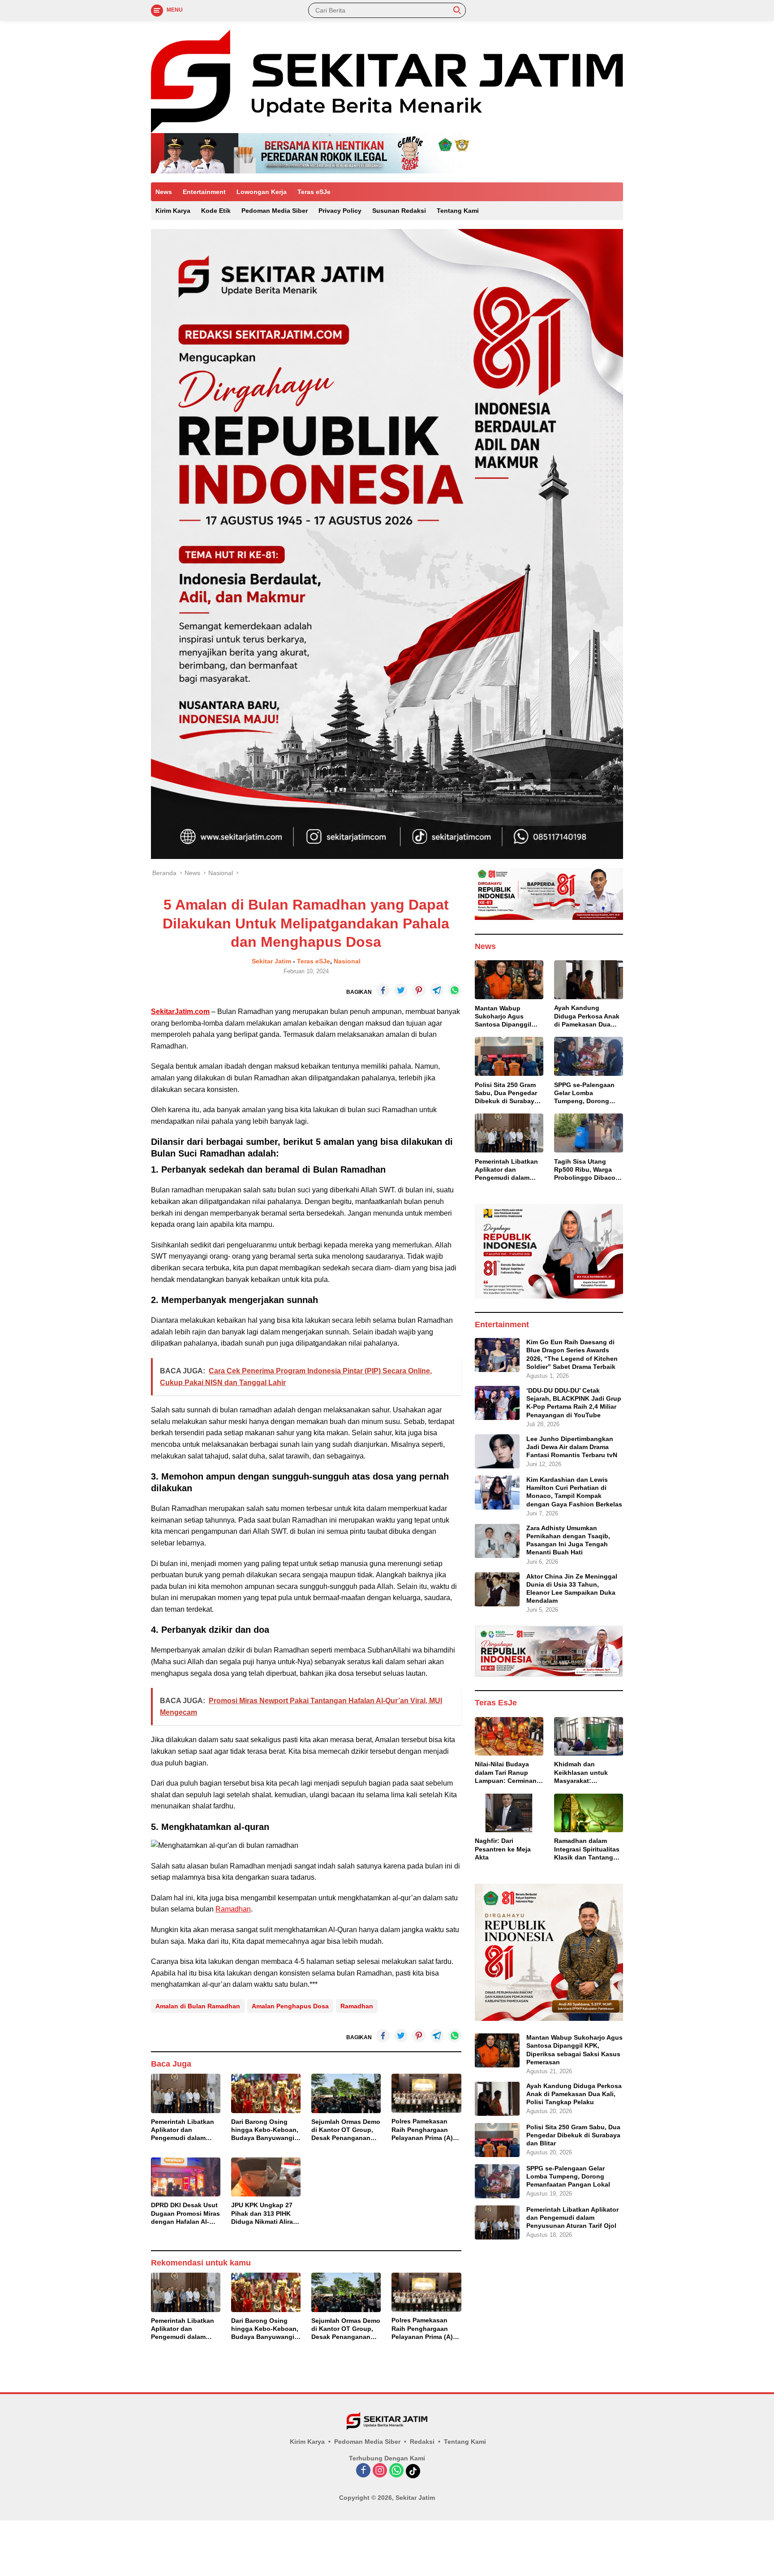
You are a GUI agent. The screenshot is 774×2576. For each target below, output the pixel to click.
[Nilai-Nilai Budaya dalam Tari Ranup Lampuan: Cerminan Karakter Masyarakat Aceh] (509, 1736)
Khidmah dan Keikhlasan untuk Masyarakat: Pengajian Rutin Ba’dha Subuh (581, 1773)
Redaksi (422, 2442)
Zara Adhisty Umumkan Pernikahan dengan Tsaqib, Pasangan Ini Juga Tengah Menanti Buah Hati (568, 1540)
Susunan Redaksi (399, 211)
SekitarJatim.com (180, 1012)
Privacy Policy (340, 211)
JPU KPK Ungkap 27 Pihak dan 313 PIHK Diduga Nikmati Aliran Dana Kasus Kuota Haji (264, 2214)
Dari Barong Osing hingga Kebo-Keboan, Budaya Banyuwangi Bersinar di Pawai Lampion (265, 2130)
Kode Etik (216, 211)
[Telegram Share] (437, 990)
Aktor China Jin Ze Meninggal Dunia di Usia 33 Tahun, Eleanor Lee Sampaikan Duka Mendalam (572, 1589)
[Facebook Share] (383, 990)
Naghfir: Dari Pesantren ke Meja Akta (503, 1849)
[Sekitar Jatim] (387, 81)
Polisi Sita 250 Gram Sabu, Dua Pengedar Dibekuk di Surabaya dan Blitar (506, 1093)
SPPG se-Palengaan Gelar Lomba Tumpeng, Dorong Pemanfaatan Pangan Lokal (587, 1093)
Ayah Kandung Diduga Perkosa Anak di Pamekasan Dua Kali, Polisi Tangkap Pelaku (587, 1016)
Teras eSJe (314, 192)
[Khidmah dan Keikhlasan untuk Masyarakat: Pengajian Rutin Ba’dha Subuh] (589, 1736)
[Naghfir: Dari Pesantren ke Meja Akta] (509, 1813)
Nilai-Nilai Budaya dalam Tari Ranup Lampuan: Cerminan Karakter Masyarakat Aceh (506, 1773)
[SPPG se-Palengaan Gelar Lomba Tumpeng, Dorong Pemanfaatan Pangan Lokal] (589, 1056)
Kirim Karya (173, 211)
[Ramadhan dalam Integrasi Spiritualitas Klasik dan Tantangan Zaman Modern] (589, 1813)
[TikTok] (413, 2471)
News (164, 192)
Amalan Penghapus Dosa (290, 2006)
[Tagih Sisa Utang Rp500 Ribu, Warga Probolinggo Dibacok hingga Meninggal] (589, 1133)
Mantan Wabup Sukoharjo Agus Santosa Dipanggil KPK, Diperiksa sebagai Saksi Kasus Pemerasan (507, 1016)
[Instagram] (380, 2471)
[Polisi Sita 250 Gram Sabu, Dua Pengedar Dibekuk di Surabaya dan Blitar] (509, 1056)
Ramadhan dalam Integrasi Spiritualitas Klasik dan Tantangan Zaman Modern (587, 1849)
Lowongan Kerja (262, 192)
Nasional (347, 961)
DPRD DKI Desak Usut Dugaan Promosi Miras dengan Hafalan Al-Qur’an (185, 2214)
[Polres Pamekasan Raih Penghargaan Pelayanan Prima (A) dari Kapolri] (426, 2093)
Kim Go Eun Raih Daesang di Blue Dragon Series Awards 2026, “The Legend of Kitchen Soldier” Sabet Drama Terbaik (572, 1354)
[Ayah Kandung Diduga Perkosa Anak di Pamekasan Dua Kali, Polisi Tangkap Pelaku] (589, 979)
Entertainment (204, 192)
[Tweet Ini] (401, 990)
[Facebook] (363, 2471)
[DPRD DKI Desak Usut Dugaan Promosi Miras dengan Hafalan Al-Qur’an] (186, 2177)
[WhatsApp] (396, 2471)
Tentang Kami (458, 211)
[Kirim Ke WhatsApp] (455, 990)
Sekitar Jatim (271, 961)
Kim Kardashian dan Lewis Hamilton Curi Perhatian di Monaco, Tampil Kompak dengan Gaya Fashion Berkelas (574, 1492)
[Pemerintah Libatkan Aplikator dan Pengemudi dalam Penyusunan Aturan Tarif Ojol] (186, 2093)
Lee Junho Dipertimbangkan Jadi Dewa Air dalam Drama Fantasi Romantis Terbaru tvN (572, 1446)
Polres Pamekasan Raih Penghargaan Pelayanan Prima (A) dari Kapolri (422, 2130)
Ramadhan (233, 1909)
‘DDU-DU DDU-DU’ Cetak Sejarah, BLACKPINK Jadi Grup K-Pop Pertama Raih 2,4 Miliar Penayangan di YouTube (574, 1402)
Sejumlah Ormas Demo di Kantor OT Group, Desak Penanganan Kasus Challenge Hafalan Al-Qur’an (346, 2130)
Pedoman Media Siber (275, 211)
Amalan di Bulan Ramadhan (198, 2006)
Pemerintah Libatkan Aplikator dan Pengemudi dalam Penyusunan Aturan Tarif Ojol (183, 2130)
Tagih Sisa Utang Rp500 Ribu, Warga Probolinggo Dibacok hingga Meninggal (587, 1169)
